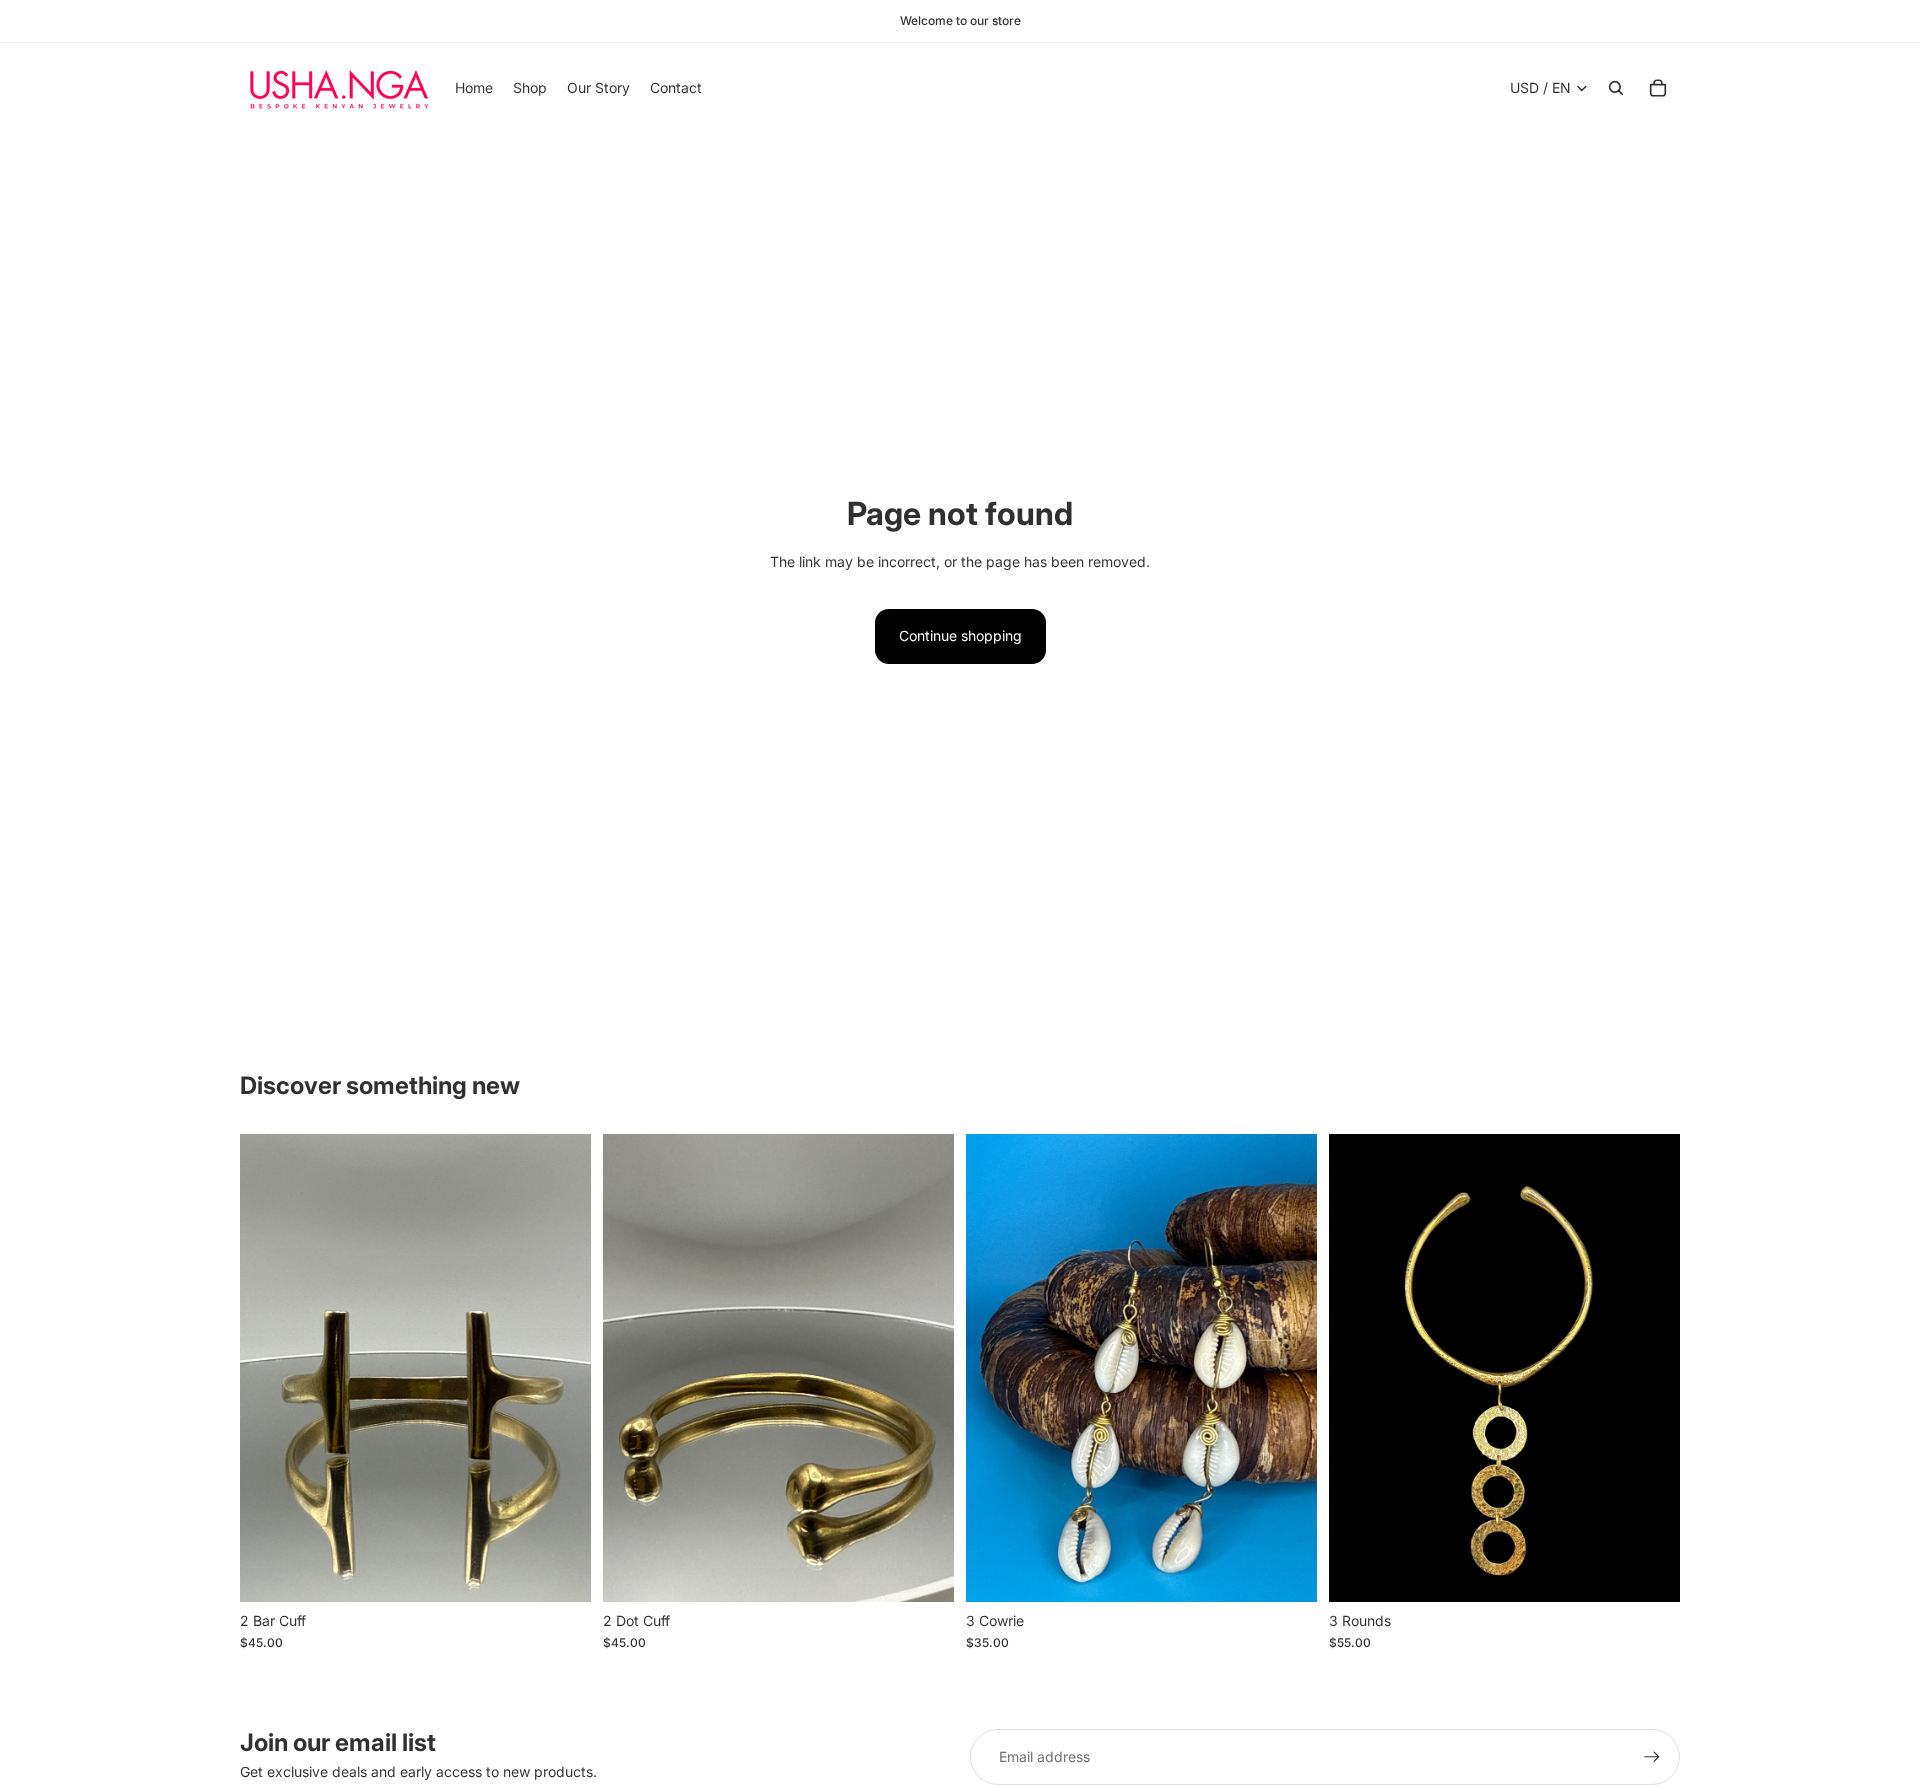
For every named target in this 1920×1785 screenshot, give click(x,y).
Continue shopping (960, 635)
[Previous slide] (633, 1368)
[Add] (560, 1571)
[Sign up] (1652, 1757)
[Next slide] (924, 1368)
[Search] (1616, 88)
